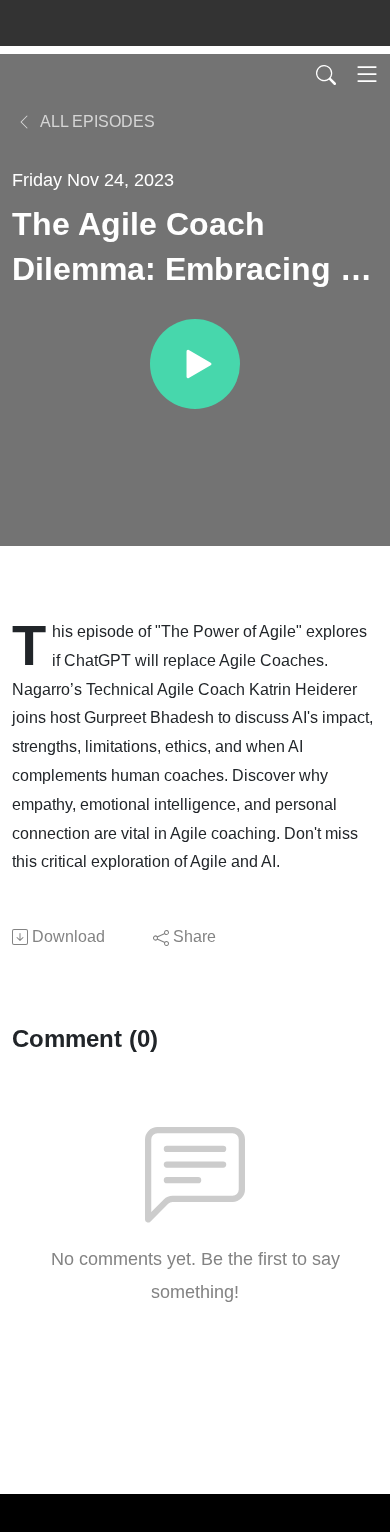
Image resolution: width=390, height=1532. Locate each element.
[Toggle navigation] (367, 74)
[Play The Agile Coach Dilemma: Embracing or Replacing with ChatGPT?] (195, 364)
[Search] (326, 74)
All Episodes (96, 121)
